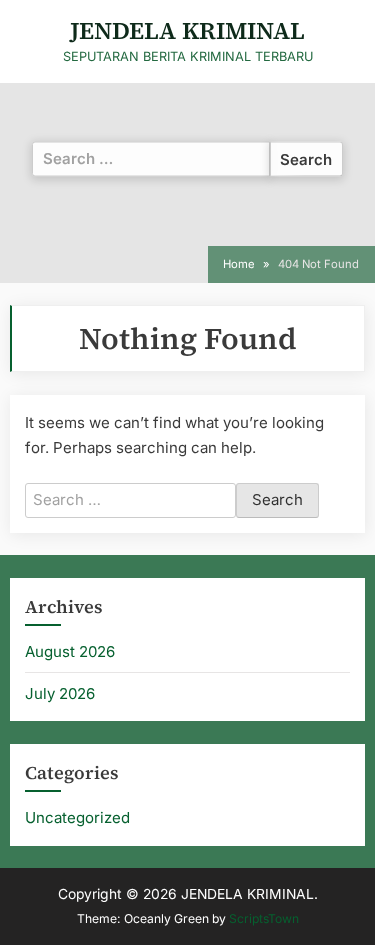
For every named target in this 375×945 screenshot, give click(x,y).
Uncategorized (77, 817)
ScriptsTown (264, 918)
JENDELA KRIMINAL (187, 30)
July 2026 (60, 693)
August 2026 (70, 651)
